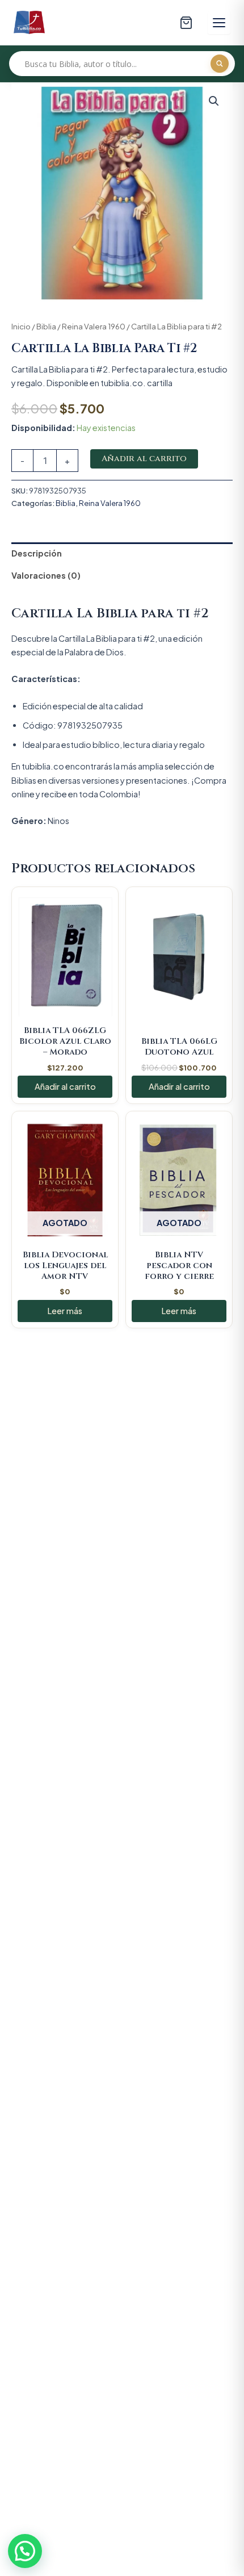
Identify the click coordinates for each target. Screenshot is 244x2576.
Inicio (21, 326)
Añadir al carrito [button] (65, 1086)
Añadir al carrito (144, 459)
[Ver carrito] (186, 23)
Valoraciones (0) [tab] (46, 575)
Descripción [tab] (37, 553)
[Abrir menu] (219, 23)
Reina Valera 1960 (94, 326)
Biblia (46, 326)
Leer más (65, 1311)
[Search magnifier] (220, 64)
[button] (214, 101)
